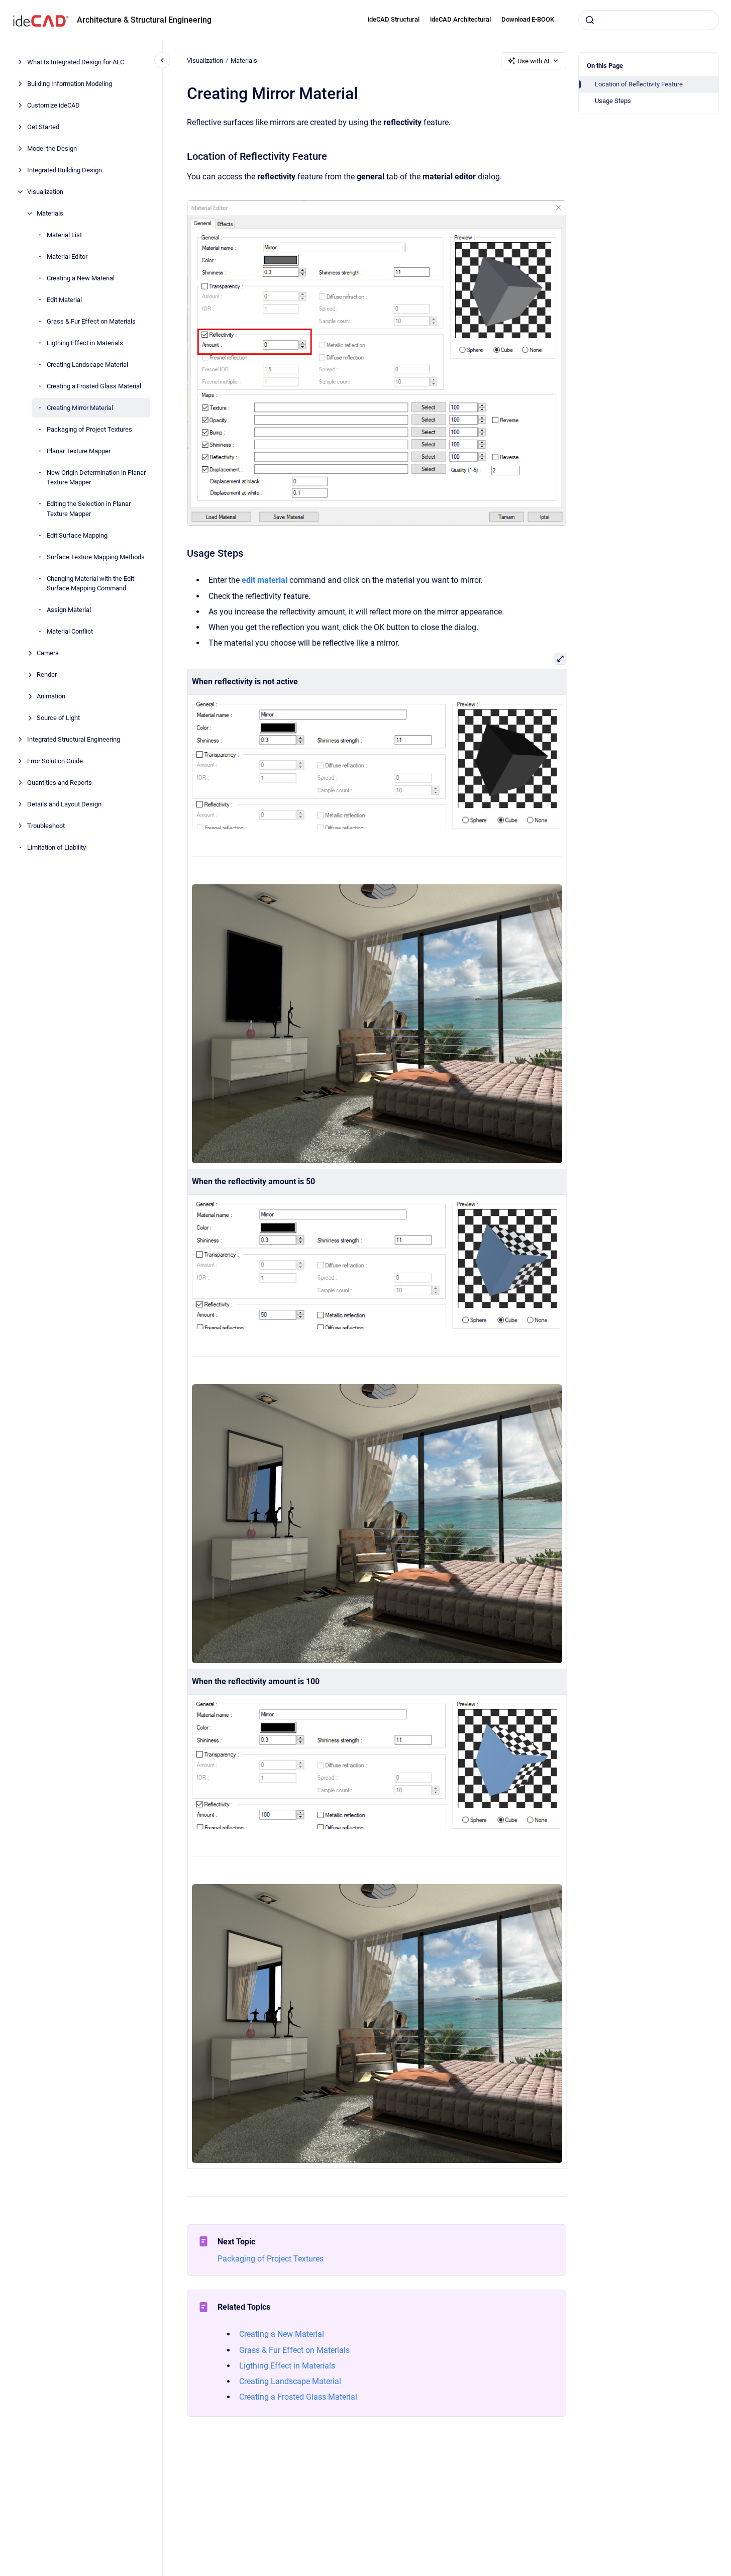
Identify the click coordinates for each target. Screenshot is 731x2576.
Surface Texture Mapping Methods (96, 557)
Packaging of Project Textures (89, 429)
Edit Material (64, 300)
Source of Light (58, 718)
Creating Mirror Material (80, 408)
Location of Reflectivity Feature (639, 84)
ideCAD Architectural (460, 19)
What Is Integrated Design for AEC (76, 62)
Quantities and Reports (60, 783)
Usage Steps (613, 101)
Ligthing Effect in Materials (85, 343)
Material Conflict (70, 631)
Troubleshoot (46, 826)
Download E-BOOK (528, 19)
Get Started (43, 127)
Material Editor (67, 256)
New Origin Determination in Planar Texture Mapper (96, 478)
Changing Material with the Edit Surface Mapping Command (90, 584)
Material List (64, 235)
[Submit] (590, 20)
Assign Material (69, 610)
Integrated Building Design (65, 170)
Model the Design (52, 148)
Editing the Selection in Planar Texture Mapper (89, 509)
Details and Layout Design (64, 804)
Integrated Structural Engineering (74, 739)
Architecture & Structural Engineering (144, 20)
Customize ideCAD (54, 105)
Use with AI (534, 61)
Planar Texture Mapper (79, 451)
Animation (51, 696)
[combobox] (649, 20)
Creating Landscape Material (87, 365)
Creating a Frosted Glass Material (94, 386)
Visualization (45, 192)
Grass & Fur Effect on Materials (91, 321)
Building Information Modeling (70, 84)
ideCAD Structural (394, 19)
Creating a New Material (81, 278)
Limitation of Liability (57, 847)
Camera (48, 653)
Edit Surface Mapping (77, 535)
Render (47, 675)
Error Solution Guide (55, 761)
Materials (50, 213)
